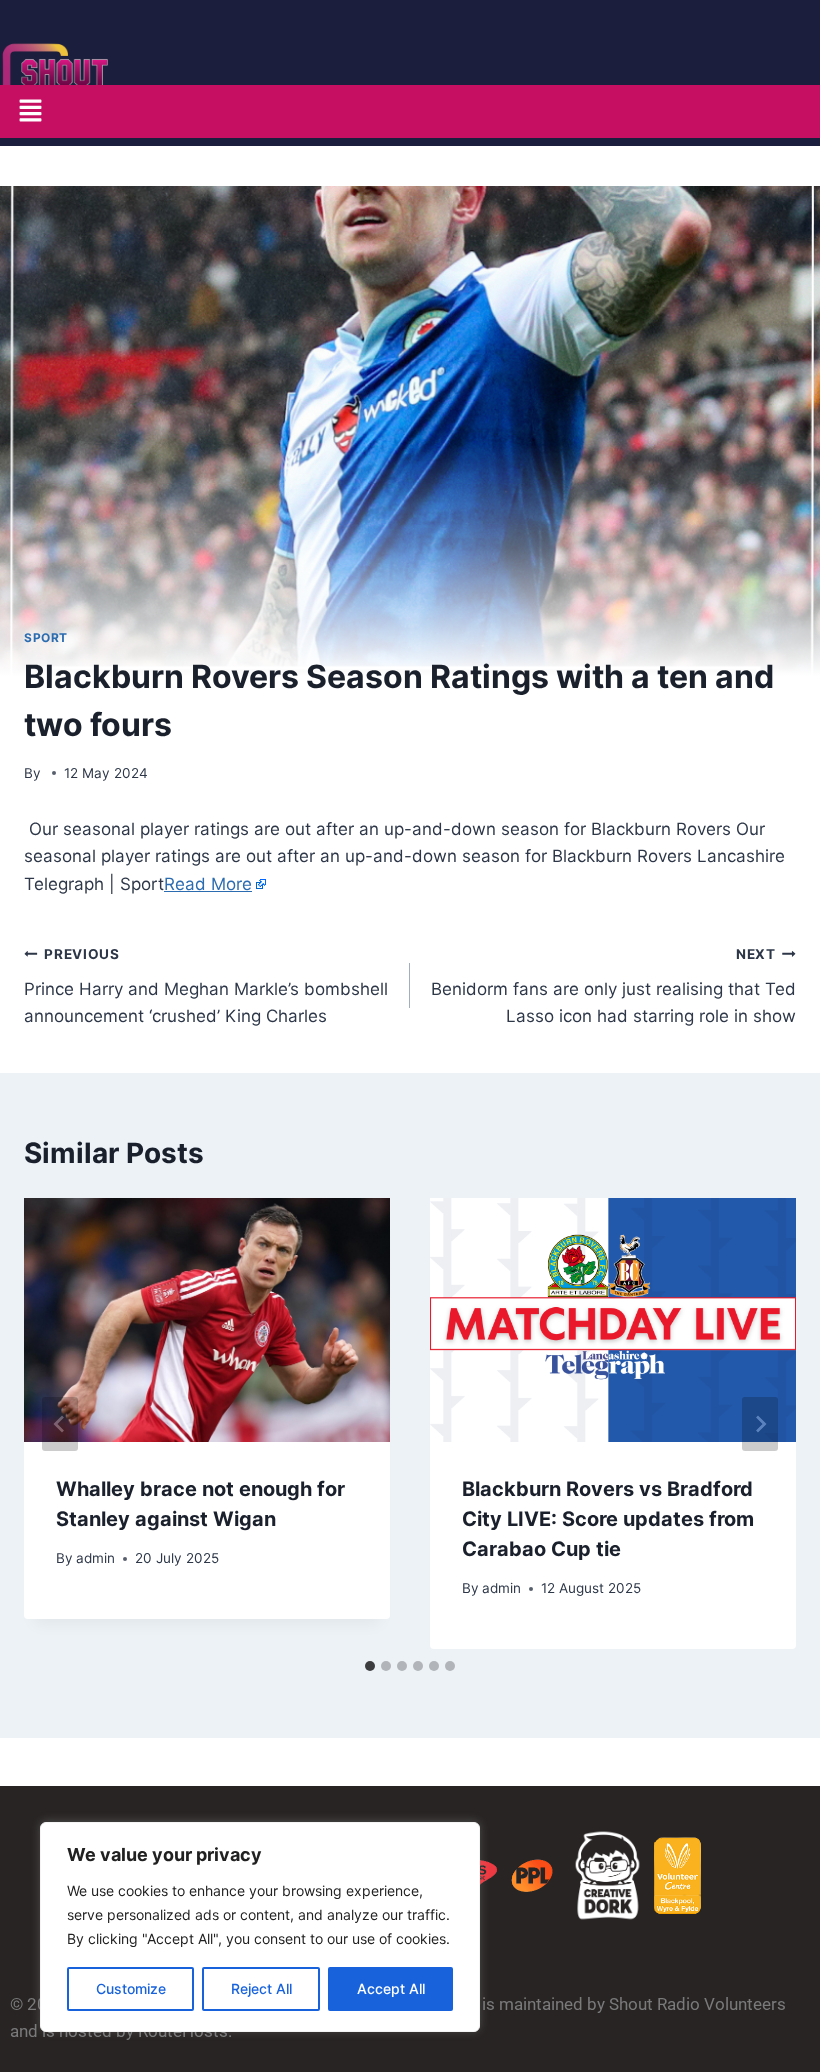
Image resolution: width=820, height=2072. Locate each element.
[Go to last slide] (60, 1424)
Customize (131, 1988)
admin (95, 1558)
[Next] (760, 1424)
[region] (260, 1927)
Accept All (391, 1988)
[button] (30, 111)
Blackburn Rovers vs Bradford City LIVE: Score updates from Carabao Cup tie (608, 1519)
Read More (208, 884)
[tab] (370, 1666)
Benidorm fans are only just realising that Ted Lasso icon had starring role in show (613, 986)
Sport (46, 637)
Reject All (261, 1988)
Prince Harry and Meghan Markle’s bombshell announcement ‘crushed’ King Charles (206, 986)
